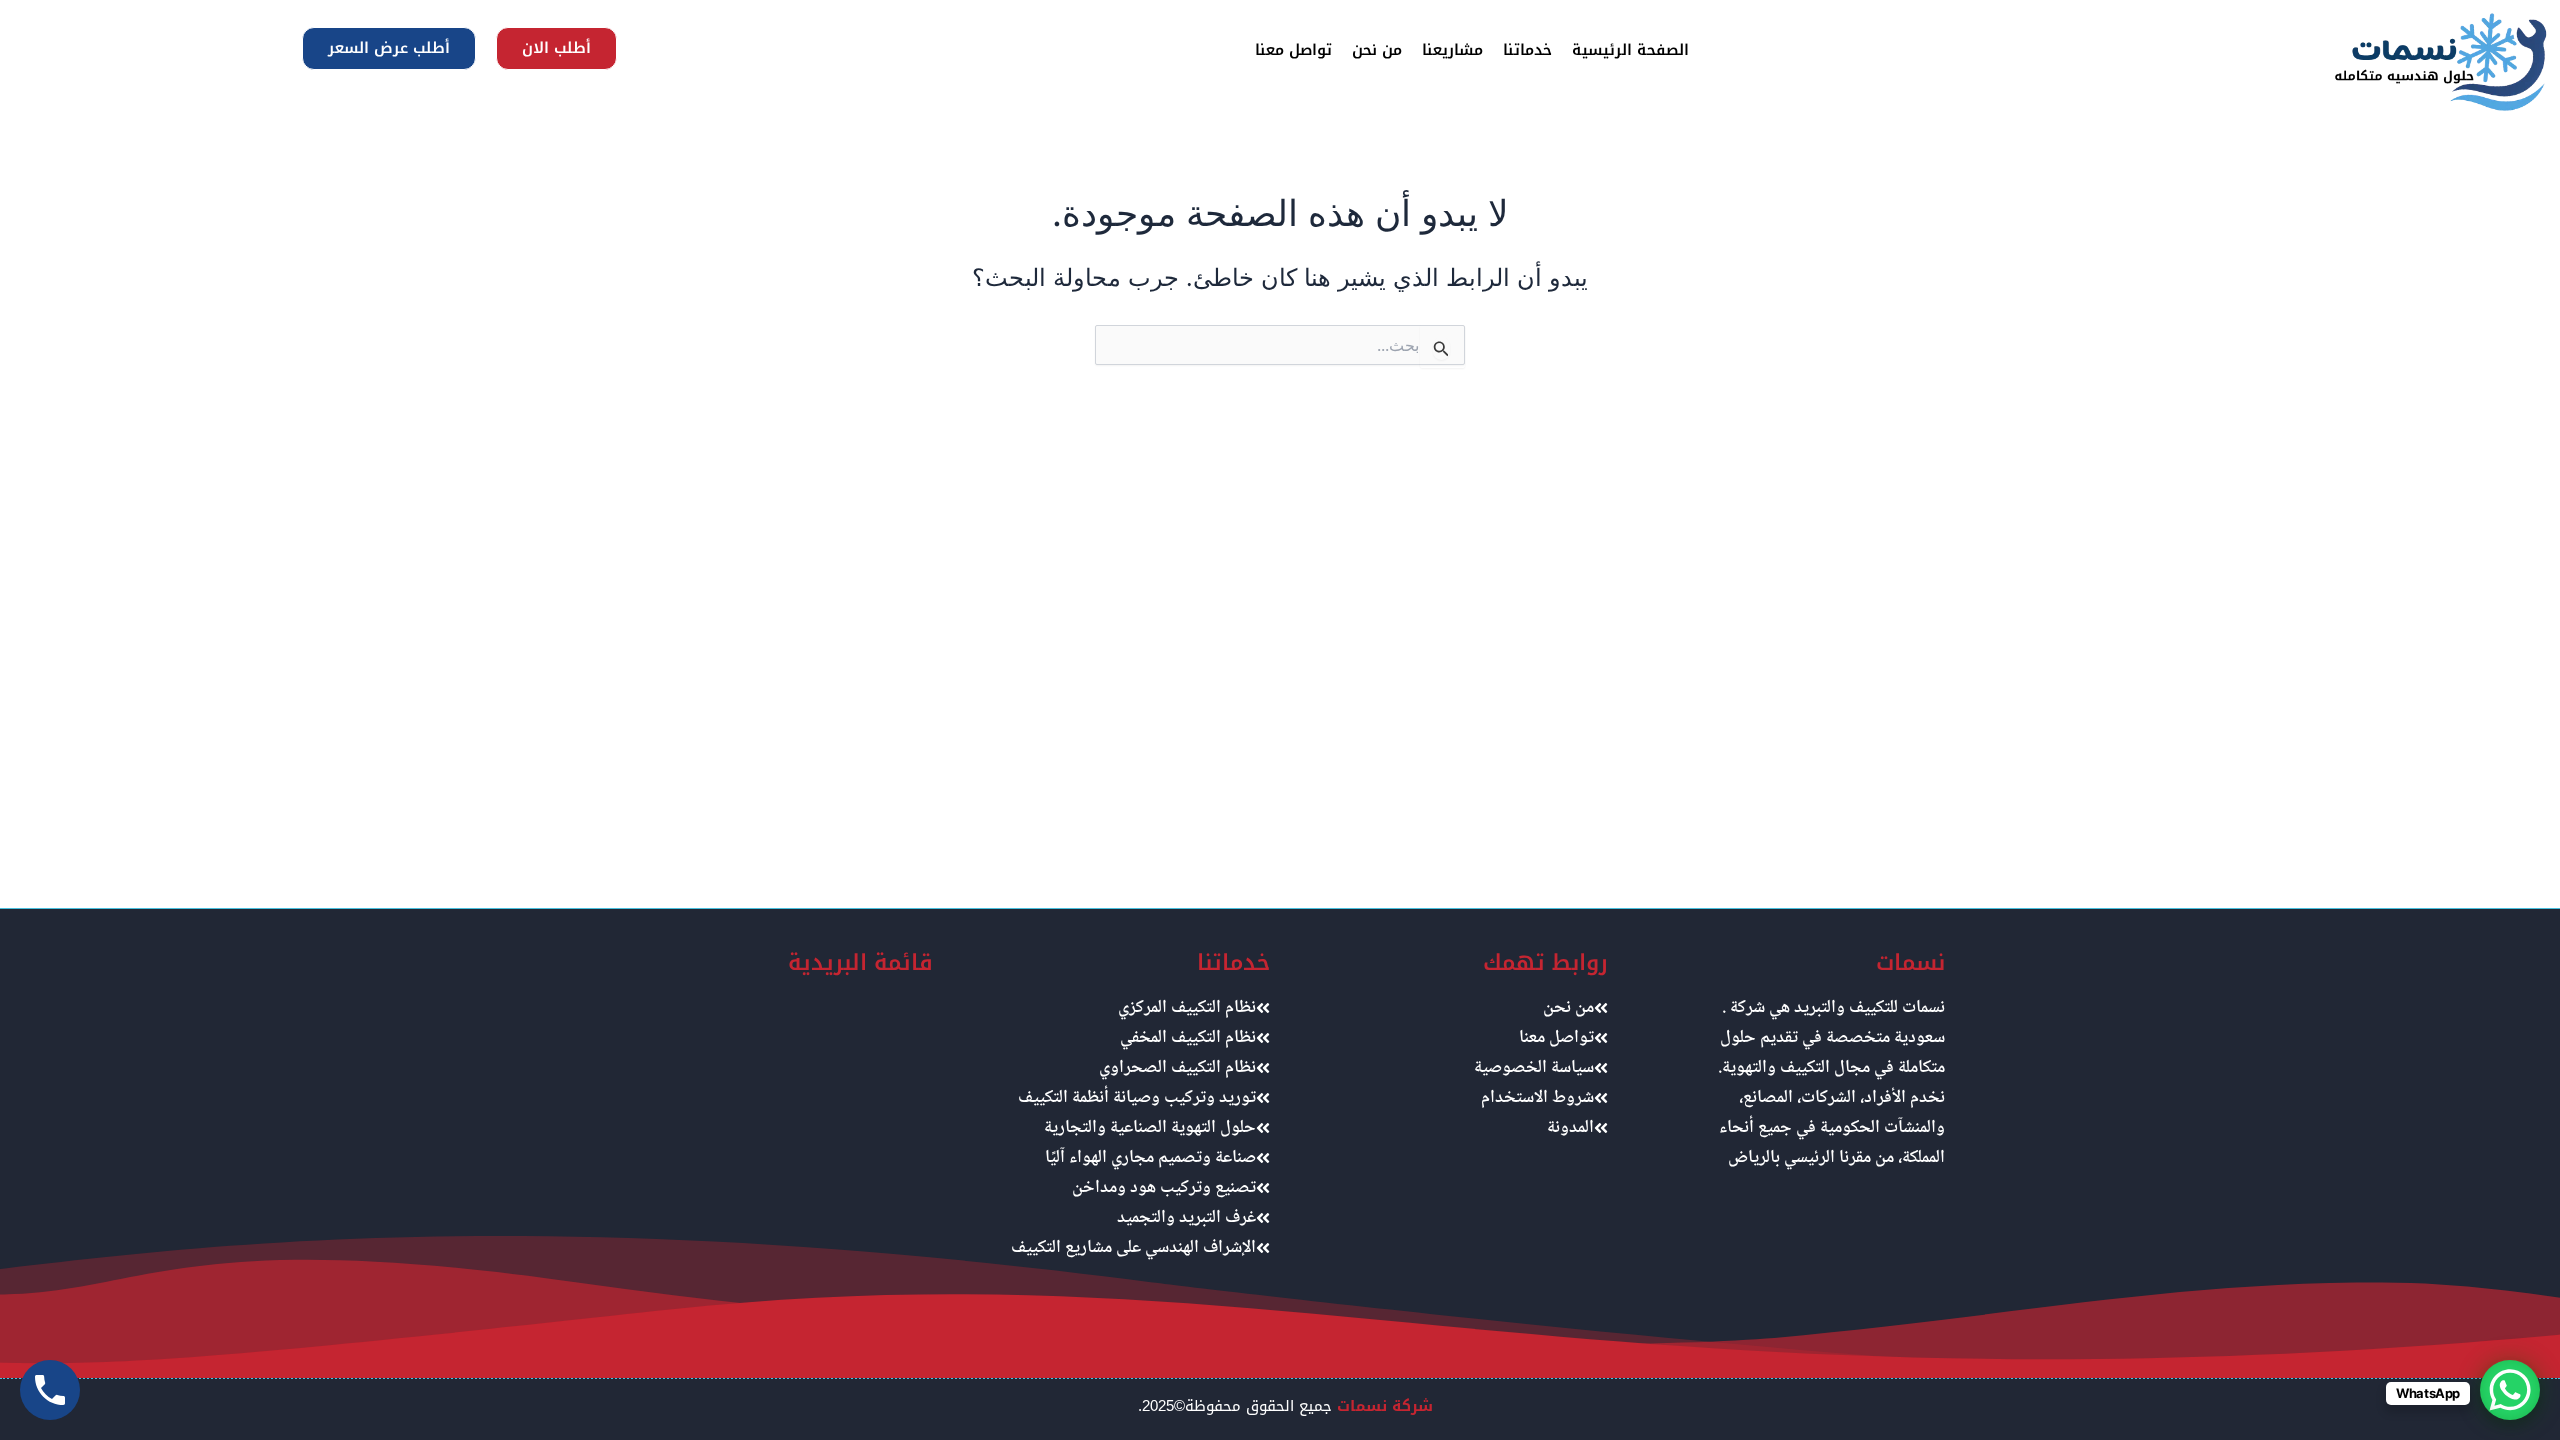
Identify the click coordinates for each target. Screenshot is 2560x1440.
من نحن (1377, 50)
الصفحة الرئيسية (1630, 50)
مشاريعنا (1452, 50)
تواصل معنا (1293, 50)
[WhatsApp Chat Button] (2510, 1390)
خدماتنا (1527, 50)
